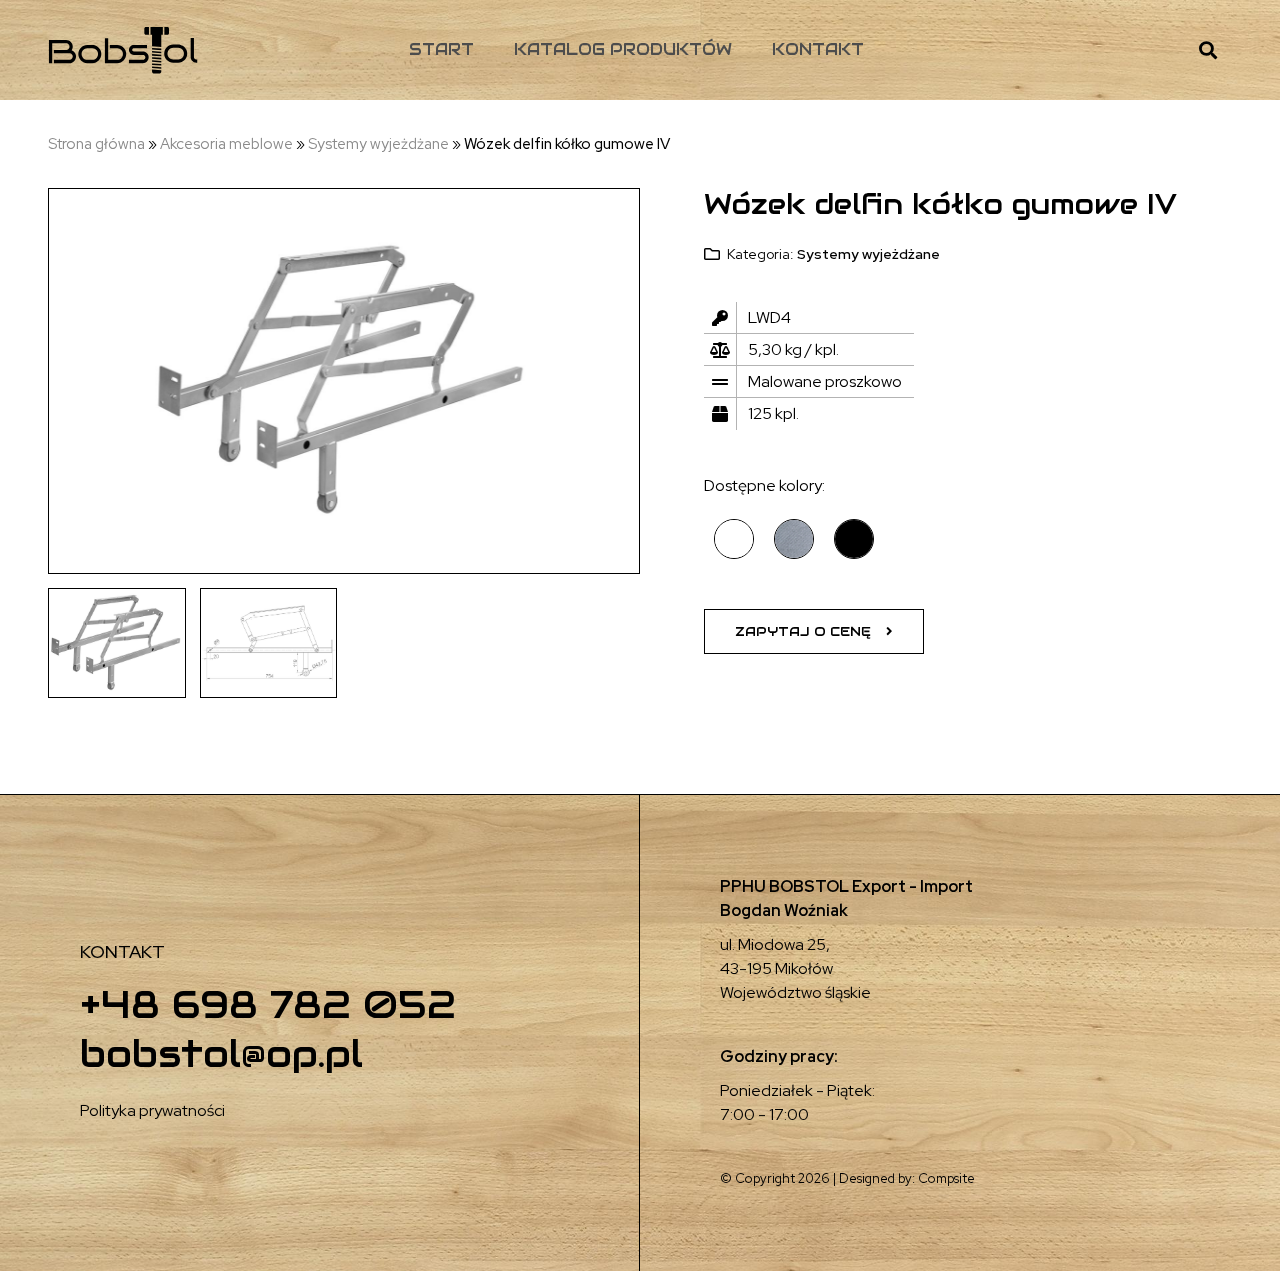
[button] (814, 631)
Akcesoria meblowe (226, 144)
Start (441, 49)
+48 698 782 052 (268, 1004)
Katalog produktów (623, 49)
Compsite (946, 1178)
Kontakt (818, 49)
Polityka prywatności (152, 1110)
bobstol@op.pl (221, 1053)
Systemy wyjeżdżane (378, 144)
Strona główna (96, 144)
